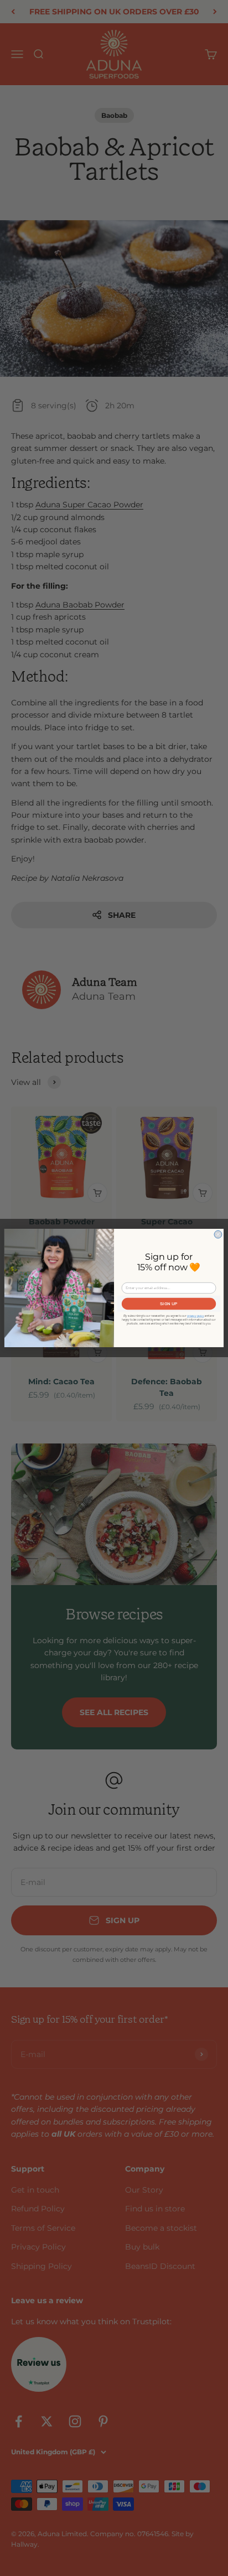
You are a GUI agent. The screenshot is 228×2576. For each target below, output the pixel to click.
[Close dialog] (218, 1234)
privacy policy (196, 1316)
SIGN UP (169, 1303)
